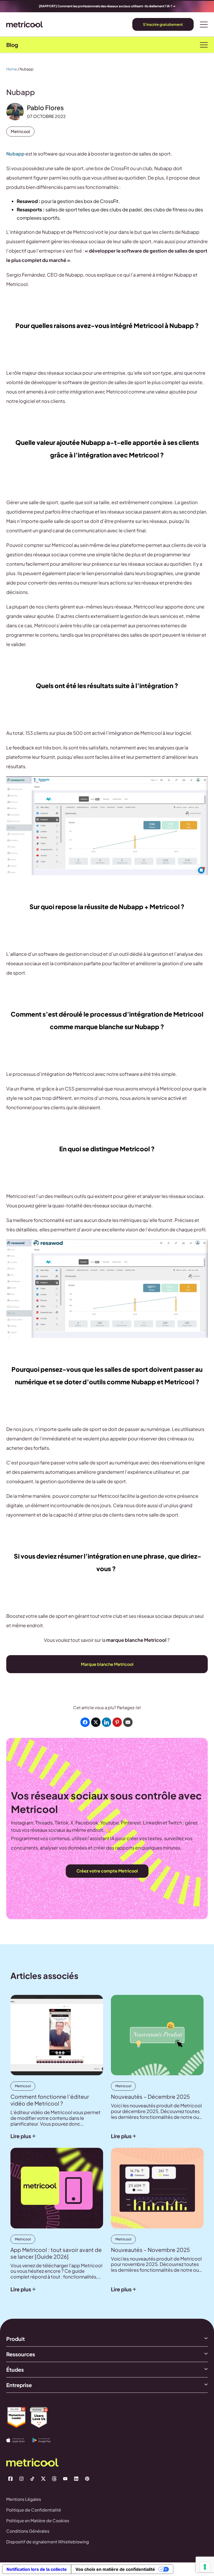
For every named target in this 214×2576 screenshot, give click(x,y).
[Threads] (54, 2479)
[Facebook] (10, 2479)
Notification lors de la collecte (37, 2569)
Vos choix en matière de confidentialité (115, 2569)
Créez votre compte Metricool (107, 1871)
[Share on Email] (128, 1722)
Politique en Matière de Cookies (38, 2521)
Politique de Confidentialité (34, 2510)
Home (12, 69)
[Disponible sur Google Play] (45, 2440)
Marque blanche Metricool (107, 1664)
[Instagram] (21, 2479)
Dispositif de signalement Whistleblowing (48, 2542)
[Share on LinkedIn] (106, 1722)
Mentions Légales (24, 2499)
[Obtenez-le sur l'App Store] (19, 2440)
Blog (12, 45)
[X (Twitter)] (43, 2479)
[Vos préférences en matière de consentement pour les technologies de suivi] (205, 2567)
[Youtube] (65, 2479)
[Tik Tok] (32, 2479)
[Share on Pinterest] (117, 1722)
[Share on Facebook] (85, 1722)
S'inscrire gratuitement (163, 24)
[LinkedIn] (76, 2479)
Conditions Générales (28, 2531)
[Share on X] (96, 1722)
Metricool (20, 131)
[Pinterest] (87, 2479)
